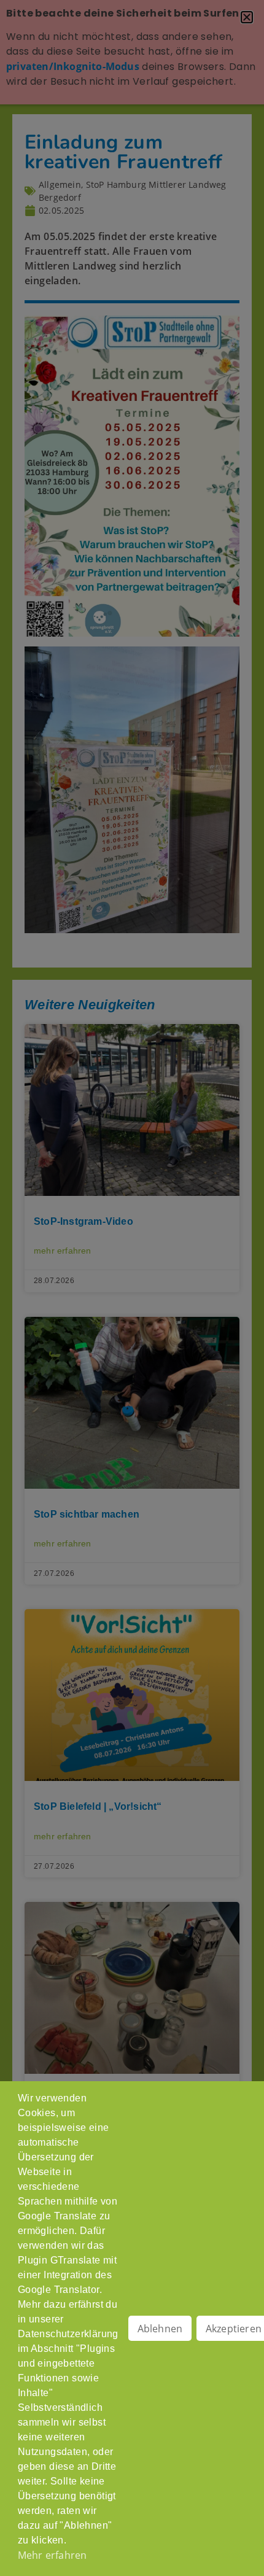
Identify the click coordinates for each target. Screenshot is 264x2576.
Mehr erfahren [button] (52, 2555)
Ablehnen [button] (160, 2329)
